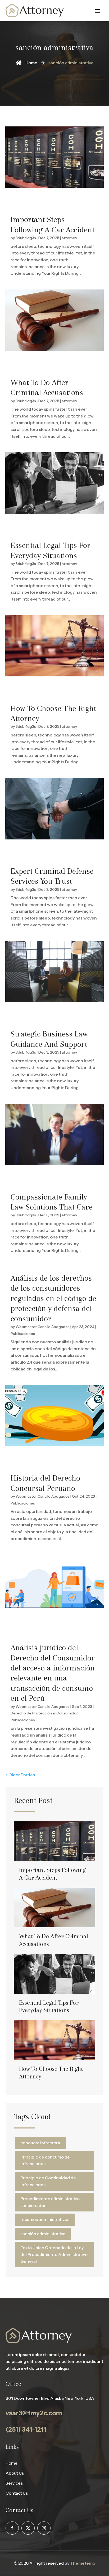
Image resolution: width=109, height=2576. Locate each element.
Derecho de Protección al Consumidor (44, 1713)
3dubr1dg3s (26, 238)
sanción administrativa (43, 2234)
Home (12, 2463)
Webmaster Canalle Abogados (43, 1327)
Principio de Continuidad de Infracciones (48, 2181)
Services (14, 2483)
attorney (69, 238)
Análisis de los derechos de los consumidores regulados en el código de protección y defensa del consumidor (53, 1298)
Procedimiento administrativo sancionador (50, 2202)
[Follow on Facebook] (12, 2528)
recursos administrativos (45, 2219)
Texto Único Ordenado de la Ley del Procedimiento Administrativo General (54, 2254)
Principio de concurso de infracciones (45, 2160)
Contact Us (17, 2493)
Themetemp (83, 2563)
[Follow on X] (28, 2528)
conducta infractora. (41, 2143)
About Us (15, 2473)
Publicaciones (23, 1334)
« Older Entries (20, 1775)
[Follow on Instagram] (44, 2528)
